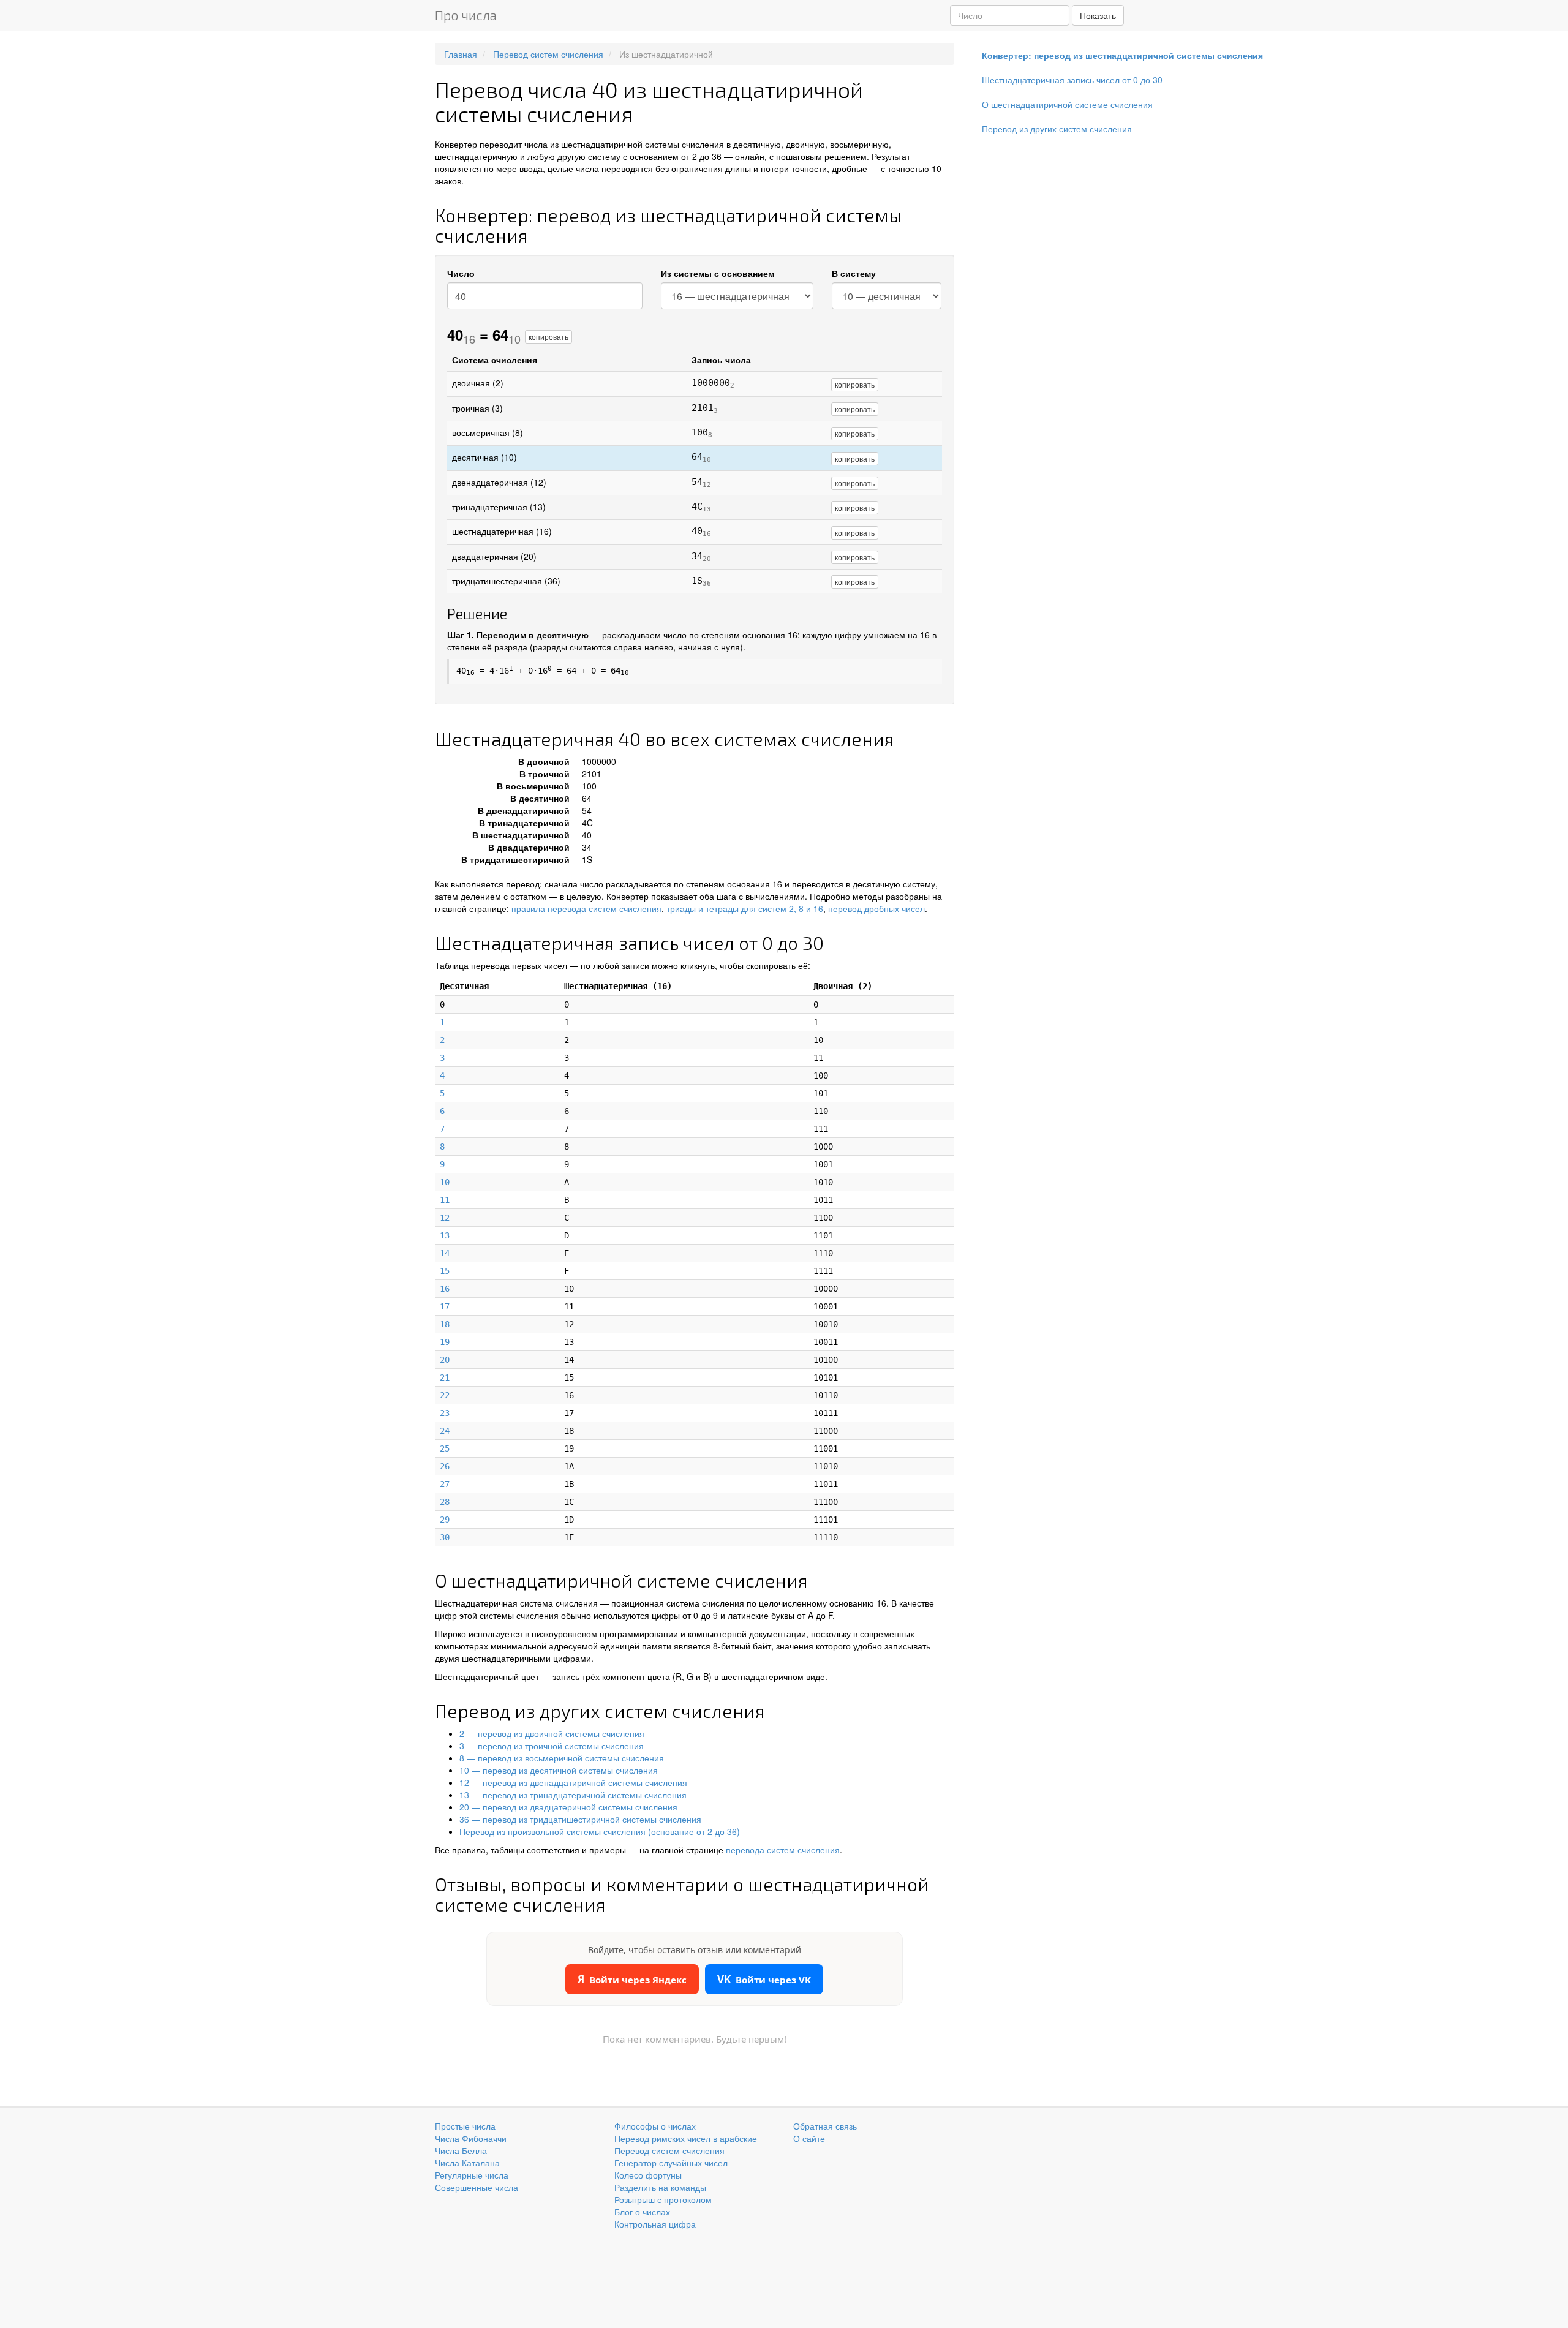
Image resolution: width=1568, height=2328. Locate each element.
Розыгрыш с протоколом (663, 2199)
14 (445, 1253)
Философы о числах (655, 2126)
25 (445, 1448)
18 (445, 1324)
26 (445, 1466)
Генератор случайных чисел (671, 2163)
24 (445, 1431)
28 (445, 1502)
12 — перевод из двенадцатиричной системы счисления (573, 1782)
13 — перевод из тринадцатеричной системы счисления (573, 1795)
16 (445, 1289)
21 (445, 1377)
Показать (1098, 15)
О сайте (809, 2138)
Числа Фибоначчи (471, 2138)
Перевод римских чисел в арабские (686, 2138)
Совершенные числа (477, 2187)
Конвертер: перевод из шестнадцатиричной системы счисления (1122, 55)
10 (445, 1182)
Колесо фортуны (648, 2175)
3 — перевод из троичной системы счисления (552, 1746)
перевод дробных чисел (876, 908)
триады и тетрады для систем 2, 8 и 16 (745, 908)
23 (445, 1413)
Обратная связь (825, 2126)
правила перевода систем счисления (586, 908)
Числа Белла (461, 2150)
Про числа (466, 15)
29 (445, 1520)
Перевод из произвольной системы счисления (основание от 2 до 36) (600, 1831)
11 (445, 1200)
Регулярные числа (472, 2175)
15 (445, 1271)
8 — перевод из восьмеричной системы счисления (562, 1758)
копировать (548, 337)
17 (445, 1306)
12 (445, 1218)
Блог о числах (642, 2212)
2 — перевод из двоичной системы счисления (552, 1733)
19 (445, 1342)
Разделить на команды (660, 2187)
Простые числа (465, 2126)
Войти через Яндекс (632, 1979)
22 (445, 1395)
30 (445, 1537)
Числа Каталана (467, 2163)
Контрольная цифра (655, 2224)
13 (445, 1235)
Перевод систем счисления (669, 2150)
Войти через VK (764, 1979)
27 (445, 1484)
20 (445, 1360)
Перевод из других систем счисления (1057, 129)
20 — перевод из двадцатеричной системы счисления (568, 1807)
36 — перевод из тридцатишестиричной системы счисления (580, 1819)
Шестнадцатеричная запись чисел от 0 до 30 (1072, 80)
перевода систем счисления (783, 1850)
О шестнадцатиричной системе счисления (1067, 104)
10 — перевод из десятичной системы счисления (559, 1770)
